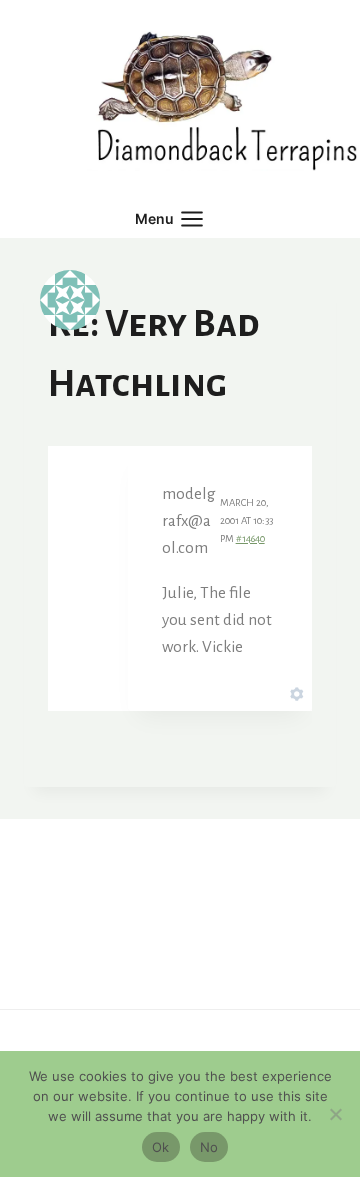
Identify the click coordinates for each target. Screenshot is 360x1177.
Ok (161, 1147)
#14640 (250, 538)
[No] (335, 1114)
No (209, 1147)
